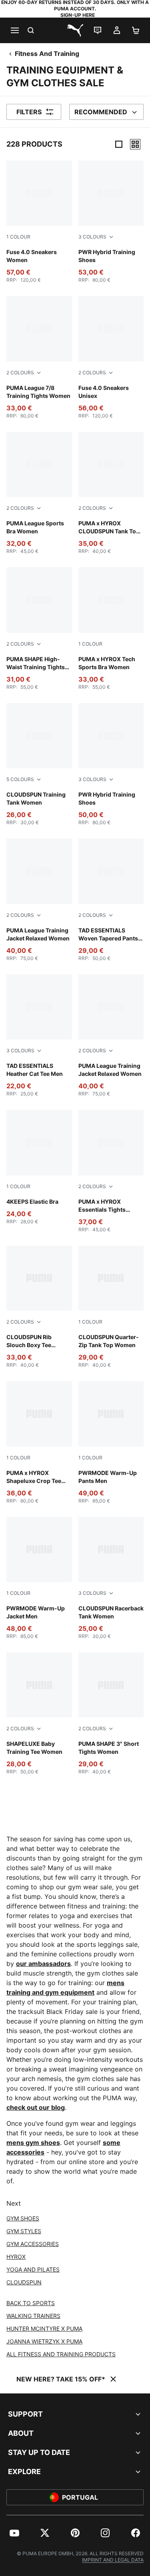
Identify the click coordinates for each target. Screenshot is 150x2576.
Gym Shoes (23, 2218)
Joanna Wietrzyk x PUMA (44, 2341)
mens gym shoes (33, 2143)
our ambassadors (43, 1964)
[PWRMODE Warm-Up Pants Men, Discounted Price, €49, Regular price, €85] (111, 1442)
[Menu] (14, 30)
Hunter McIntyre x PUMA (44, 2329)
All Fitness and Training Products (61, 2354)
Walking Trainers (33, 2316)
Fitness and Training (47, 54)
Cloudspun (24, 2282)
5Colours (20, 779)
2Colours (20, 373)
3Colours (92, 237)
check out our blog (36, 2107)
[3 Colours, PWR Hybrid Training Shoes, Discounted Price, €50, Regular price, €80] (111, 764)
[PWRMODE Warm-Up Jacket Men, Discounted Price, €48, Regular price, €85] (39, 1578)
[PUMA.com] (75, 30)
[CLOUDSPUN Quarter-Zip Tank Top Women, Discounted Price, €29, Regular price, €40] (111, 1307)
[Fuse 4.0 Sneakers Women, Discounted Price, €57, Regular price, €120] (39, 222)
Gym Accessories (33, 2244)
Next (14, 2203)
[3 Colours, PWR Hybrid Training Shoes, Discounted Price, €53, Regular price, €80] (111, 222)
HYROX (16, 2257)
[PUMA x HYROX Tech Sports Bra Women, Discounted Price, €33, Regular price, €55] (111, 629)
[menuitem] (14, 2533)
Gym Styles (24, 2231)
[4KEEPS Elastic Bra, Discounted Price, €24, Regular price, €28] (39, 1167)
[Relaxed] (135, 144)
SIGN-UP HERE (78, 15)
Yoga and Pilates (33, 2269)
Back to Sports (31, 2303)
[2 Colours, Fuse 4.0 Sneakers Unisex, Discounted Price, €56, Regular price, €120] (111, 357)
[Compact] (119, 144)
